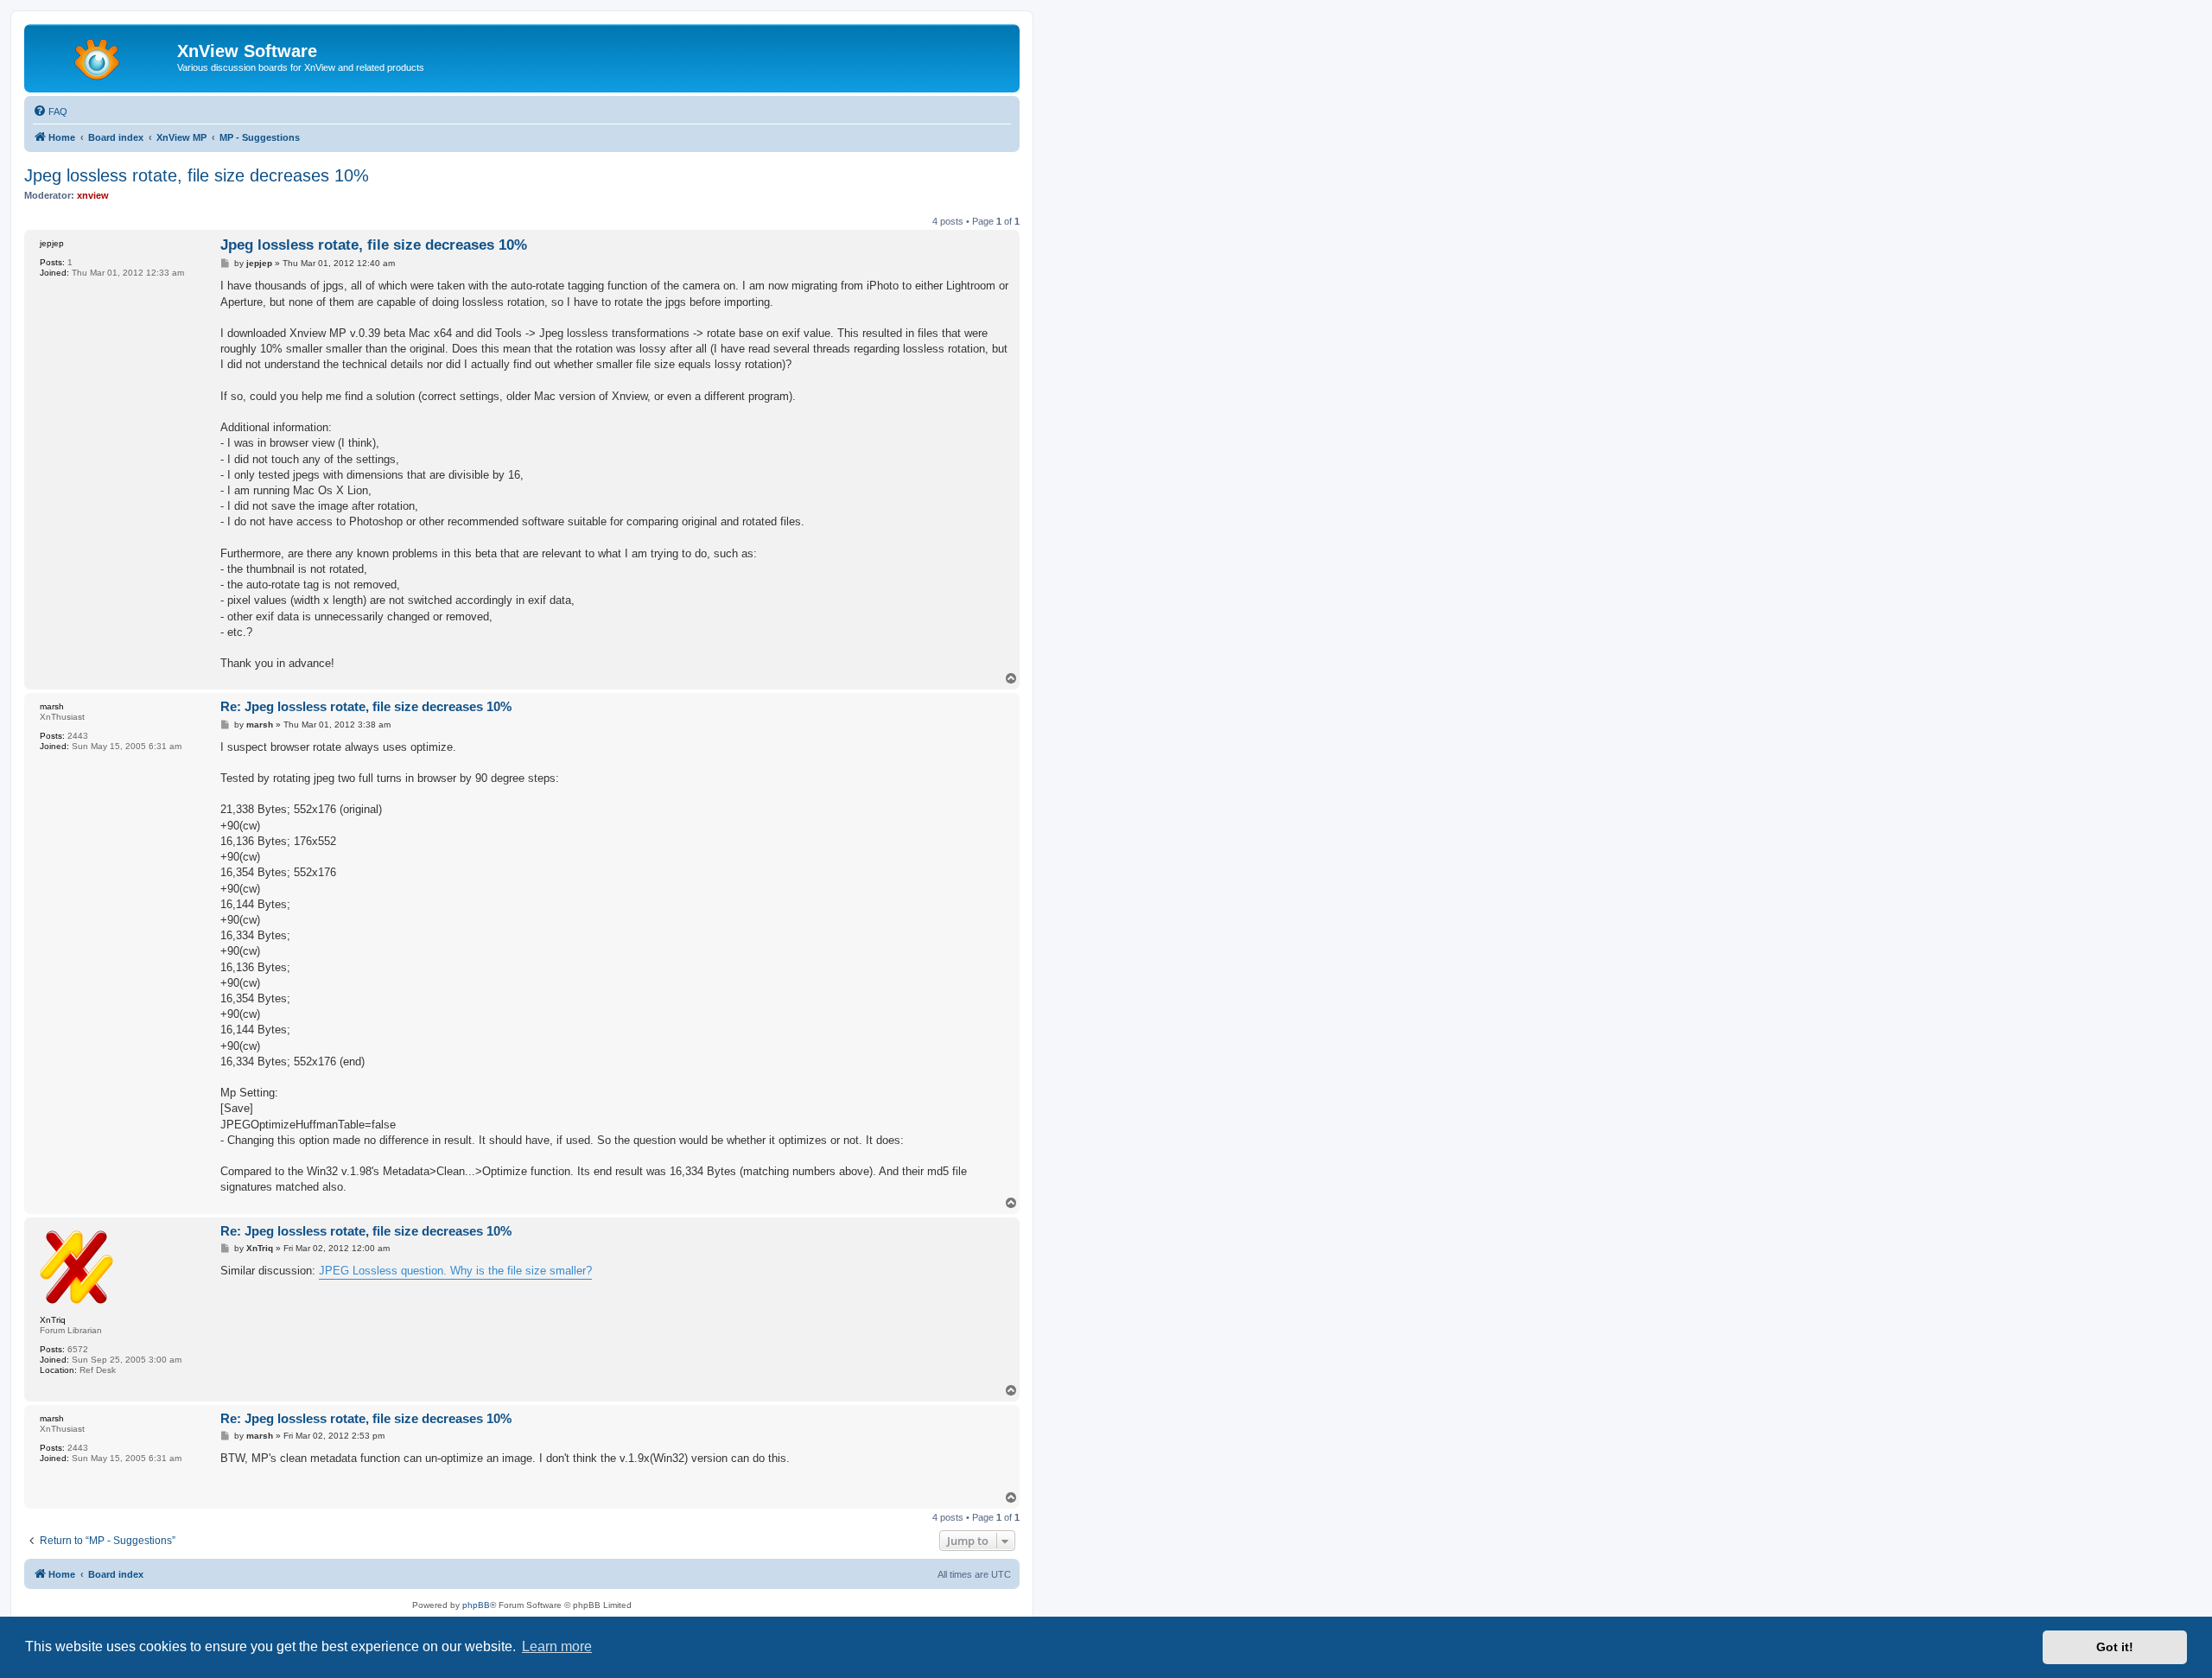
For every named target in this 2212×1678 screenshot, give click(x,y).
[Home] (103, 56)
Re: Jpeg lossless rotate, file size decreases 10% (366, 706)
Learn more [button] (557, 1646)
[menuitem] (50, 111)
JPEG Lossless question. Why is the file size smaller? (455, 1271)
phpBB (476, 1605)
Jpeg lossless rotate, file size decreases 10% (197, 175)
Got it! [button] (2115, 1647)
